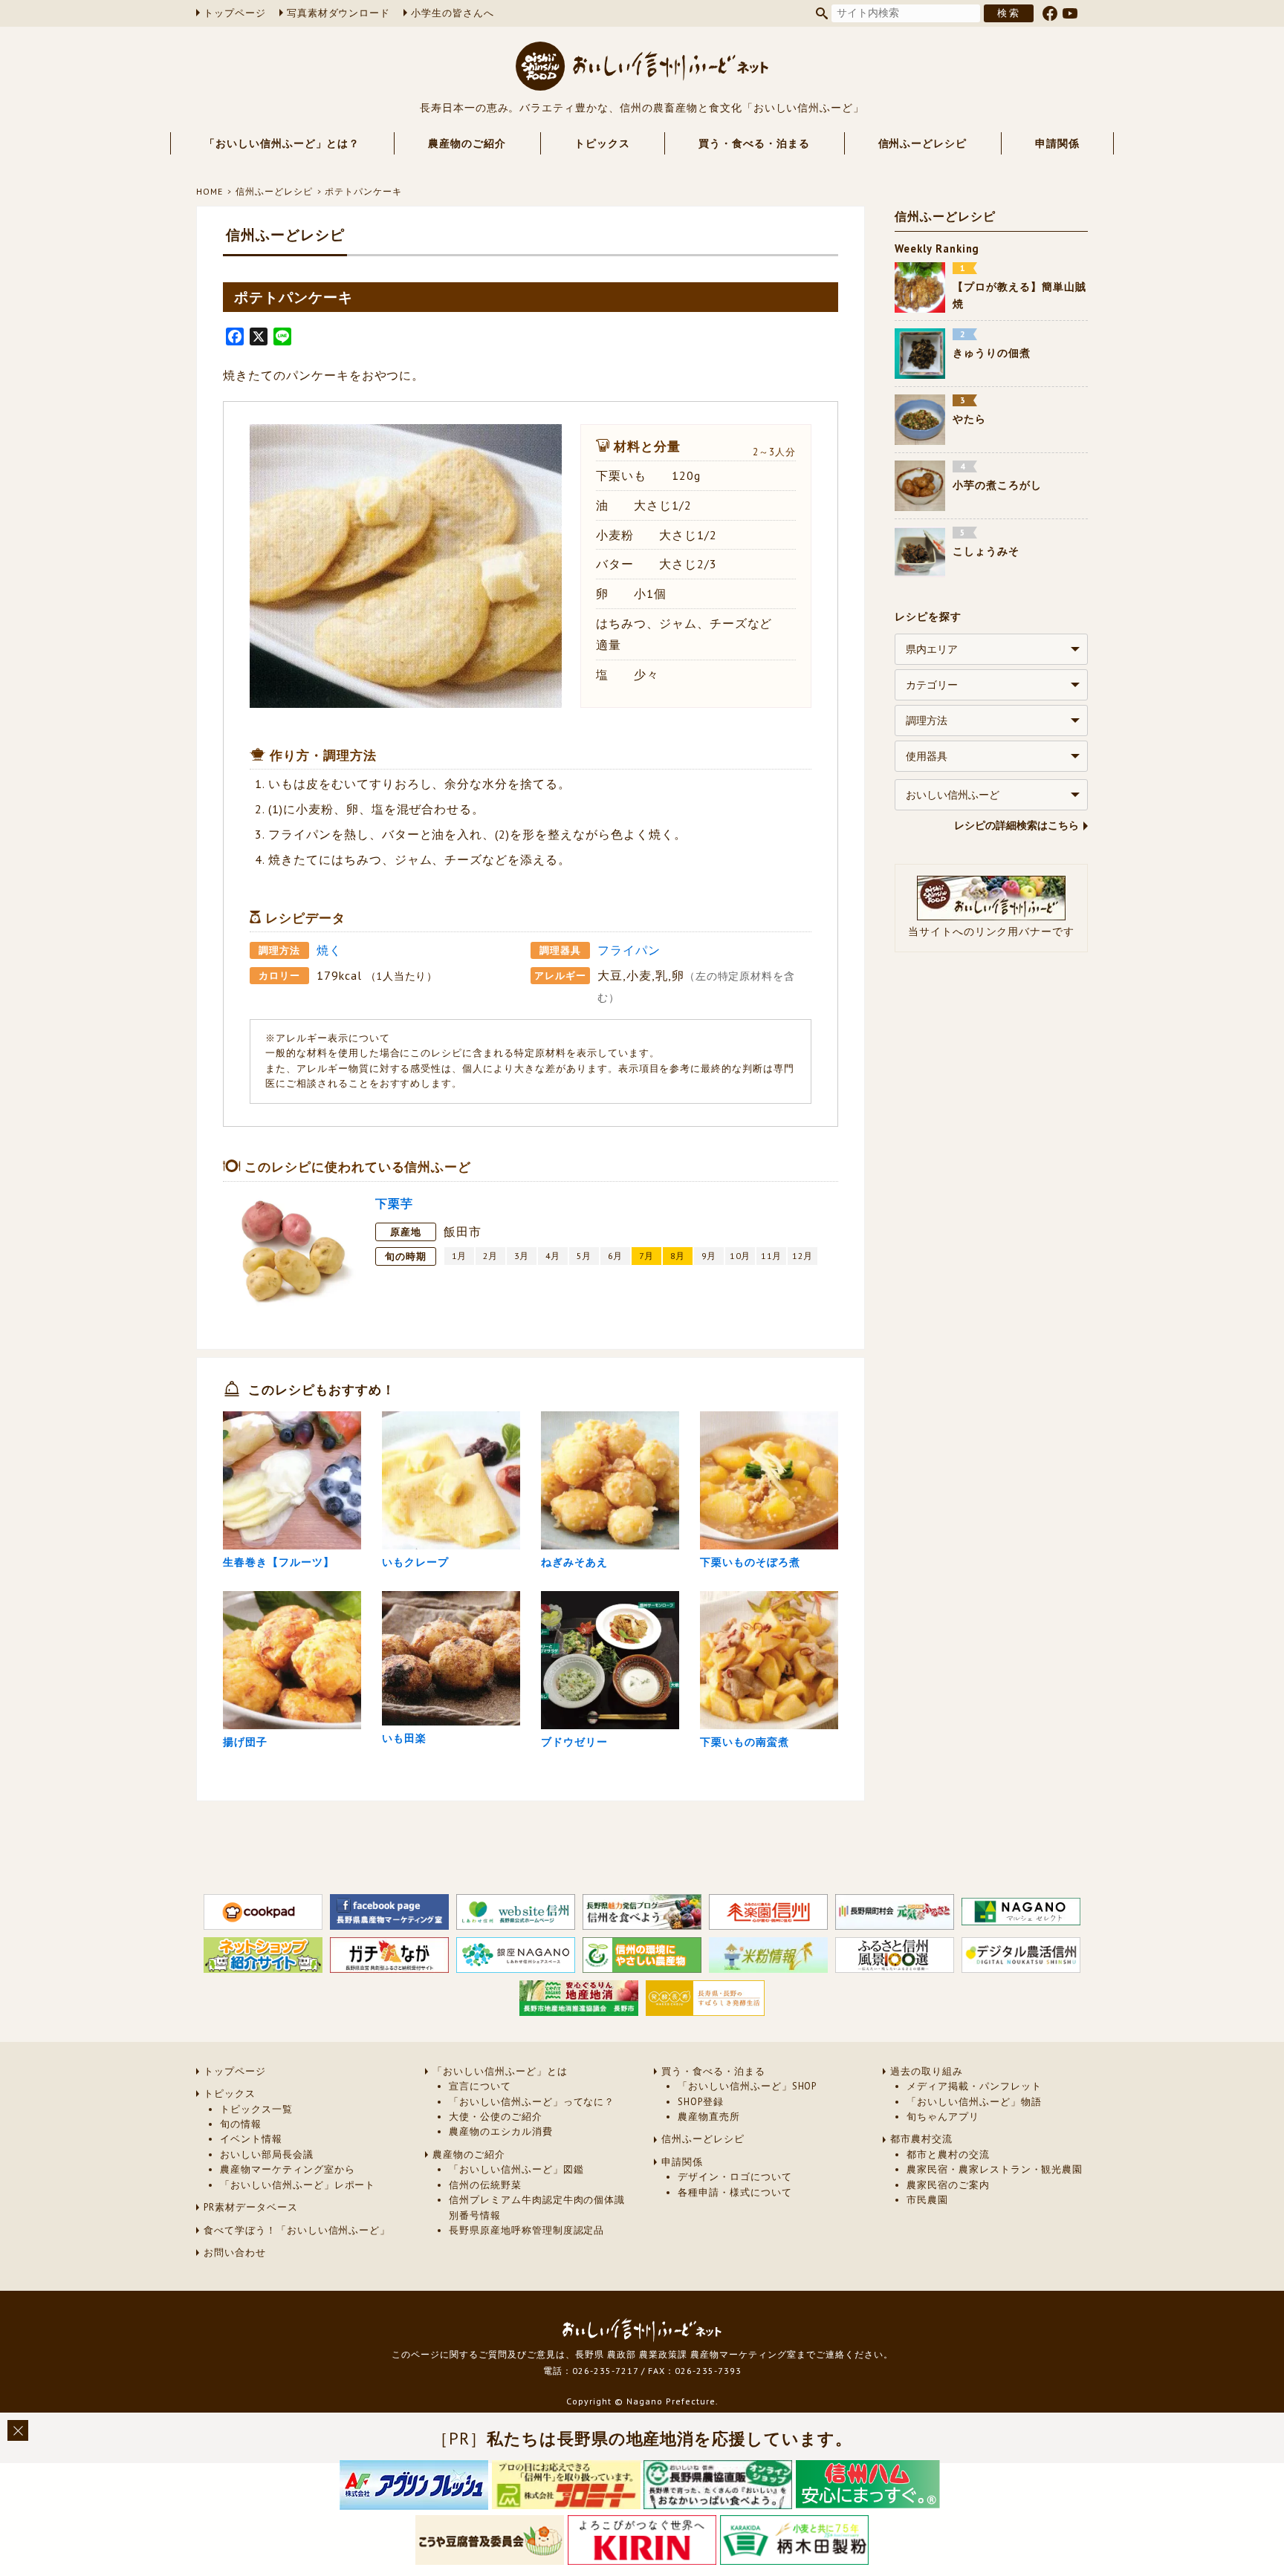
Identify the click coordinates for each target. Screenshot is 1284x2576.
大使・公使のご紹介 (496, 2117)
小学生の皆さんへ (453, 13)
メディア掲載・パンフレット (974, 2086)
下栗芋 (394, 1203)
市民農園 (927, 2200)
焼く (329, 950)
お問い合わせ (235, 2253)
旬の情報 (241, 2124)
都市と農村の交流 (948, 2154)
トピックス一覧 (256, 2109)
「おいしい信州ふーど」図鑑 (516, 2169)
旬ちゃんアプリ (943, 2117)
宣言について (480, 2086)
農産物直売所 (709, 2117)
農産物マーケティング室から (287, 2169)
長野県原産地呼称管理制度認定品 (526, 2230)
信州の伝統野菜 (485, 2185)
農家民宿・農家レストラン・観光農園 (995, 2169)
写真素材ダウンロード (339, 13)
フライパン (629, 950)
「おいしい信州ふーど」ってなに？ (532, 2102)
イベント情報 (251, 2139)
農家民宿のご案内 (948, 2185)
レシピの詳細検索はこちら (1016, 825)
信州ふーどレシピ (923, 143)
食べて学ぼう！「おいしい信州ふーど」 (297, 2230)
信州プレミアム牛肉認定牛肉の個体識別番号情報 (537, 2207)
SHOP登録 (701, 2102)
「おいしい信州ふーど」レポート (298, 2185)
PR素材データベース (251, 2207)
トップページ (235, 13)
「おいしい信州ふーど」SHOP (747, 2086)
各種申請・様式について (735, 2192)
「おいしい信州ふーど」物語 (974, 2102)
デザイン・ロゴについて (735, 2177)
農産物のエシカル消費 (501, 2131)
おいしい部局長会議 (267, 2154)
